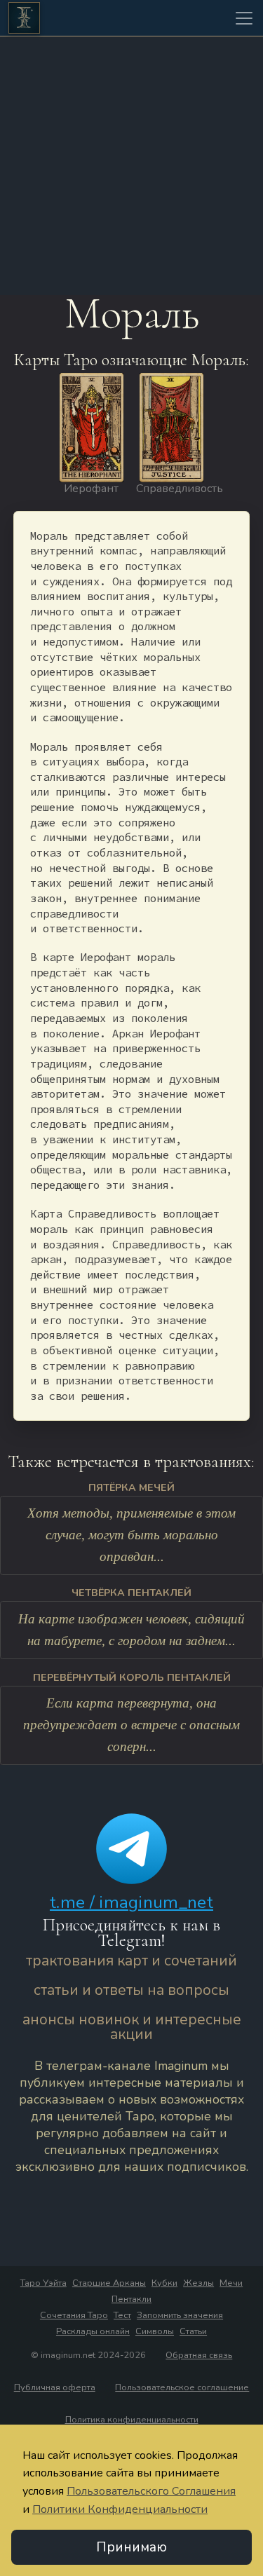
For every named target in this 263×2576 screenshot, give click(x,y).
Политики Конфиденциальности (120, 2509)
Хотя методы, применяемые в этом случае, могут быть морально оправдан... (131, 1534)
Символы (155, 2331)
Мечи (231, 2283)
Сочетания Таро (74, 2315)
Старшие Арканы (109, 2283)
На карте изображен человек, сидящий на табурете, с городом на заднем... (131, 1630)
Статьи (193, 2331)
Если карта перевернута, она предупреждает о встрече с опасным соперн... (131, 1724)
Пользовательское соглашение (182, 2387)
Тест (122, 2315)
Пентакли (131, 2299)
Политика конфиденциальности (132, 2420)
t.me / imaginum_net (131, 1902)
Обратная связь (199, 2355)
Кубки (164, 2283)
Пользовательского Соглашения (151, 2491)
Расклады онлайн (93, 2331)
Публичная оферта (55, 2387)
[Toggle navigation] (244, 18)
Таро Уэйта (43, 2283)
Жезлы (198, 2283)
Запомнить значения (180, 2315)
